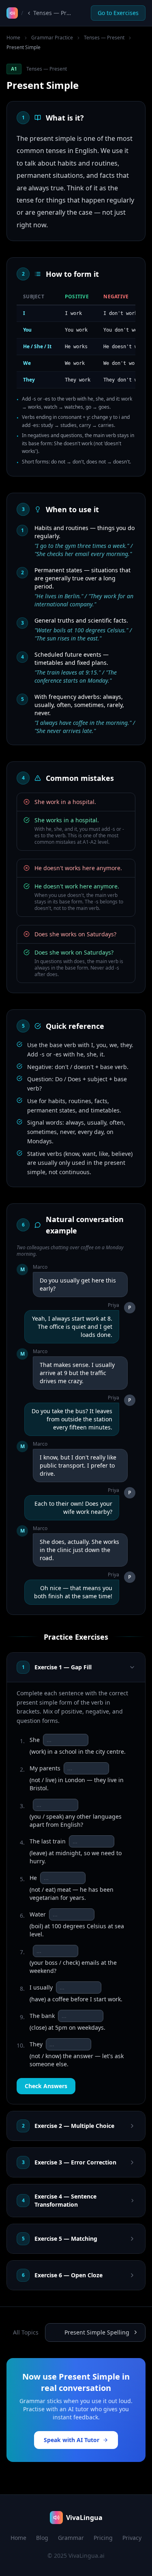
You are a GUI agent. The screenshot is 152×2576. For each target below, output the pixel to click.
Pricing (103, 2538)
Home (13, 38)
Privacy (132, 2538)
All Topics (26, 2332)
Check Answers (46, 2086)
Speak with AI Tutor (72, 2440)
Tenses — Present (104, 38)
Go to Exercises (118, 13)
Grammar (71, 2538)
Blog (42, 2538)
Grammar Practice (52, 38)
